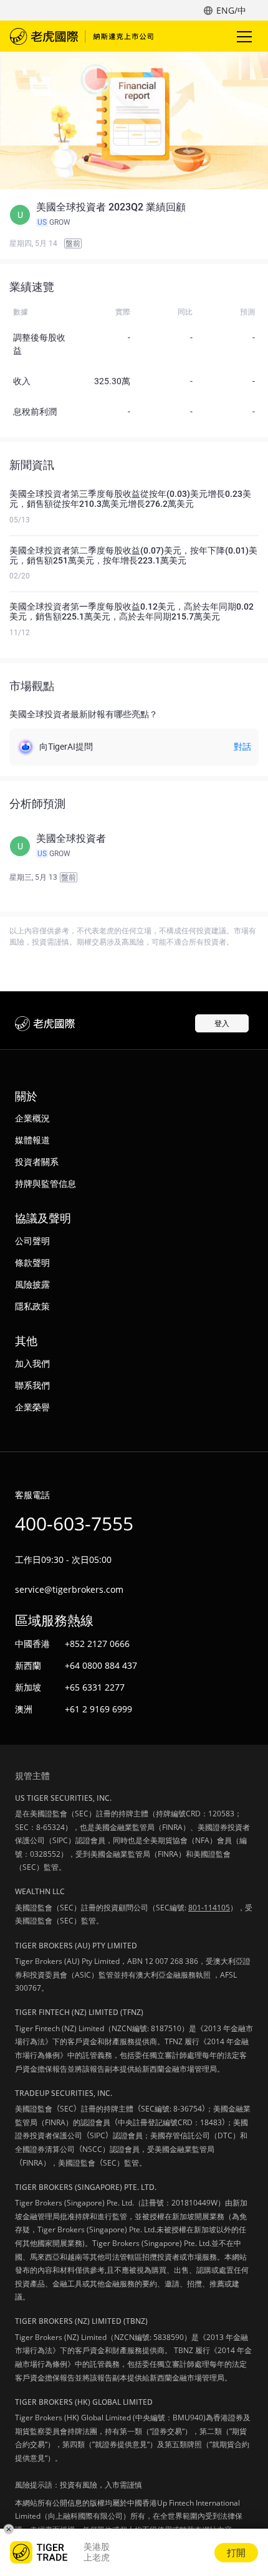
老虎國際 (82, 36)
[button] (134, 215)
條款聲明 (32, 1262)
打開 (236, 2552)
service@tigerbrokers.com (69, 1589)
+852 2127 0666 (97, 1644)
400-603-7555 (74, 1523)
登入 (222, 1023)
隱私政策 (32, 1306)
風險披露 (32, 1284)
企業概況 (32, 1118)
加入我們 (32, 1363)
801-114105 (209, 1908)
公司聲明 (32, 1241)
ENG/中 (231, 10)
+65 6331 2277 (95, 1687)
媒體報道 (32, 1140)
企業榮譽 (32, 1407)
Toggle (246, 36)
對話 (242, 747)
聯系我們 (32, 1385)
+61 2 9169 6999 (98, 1709)
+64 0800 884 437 (101, 1665)
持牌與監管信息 (45, 1183)
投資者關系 (37, 1162)
